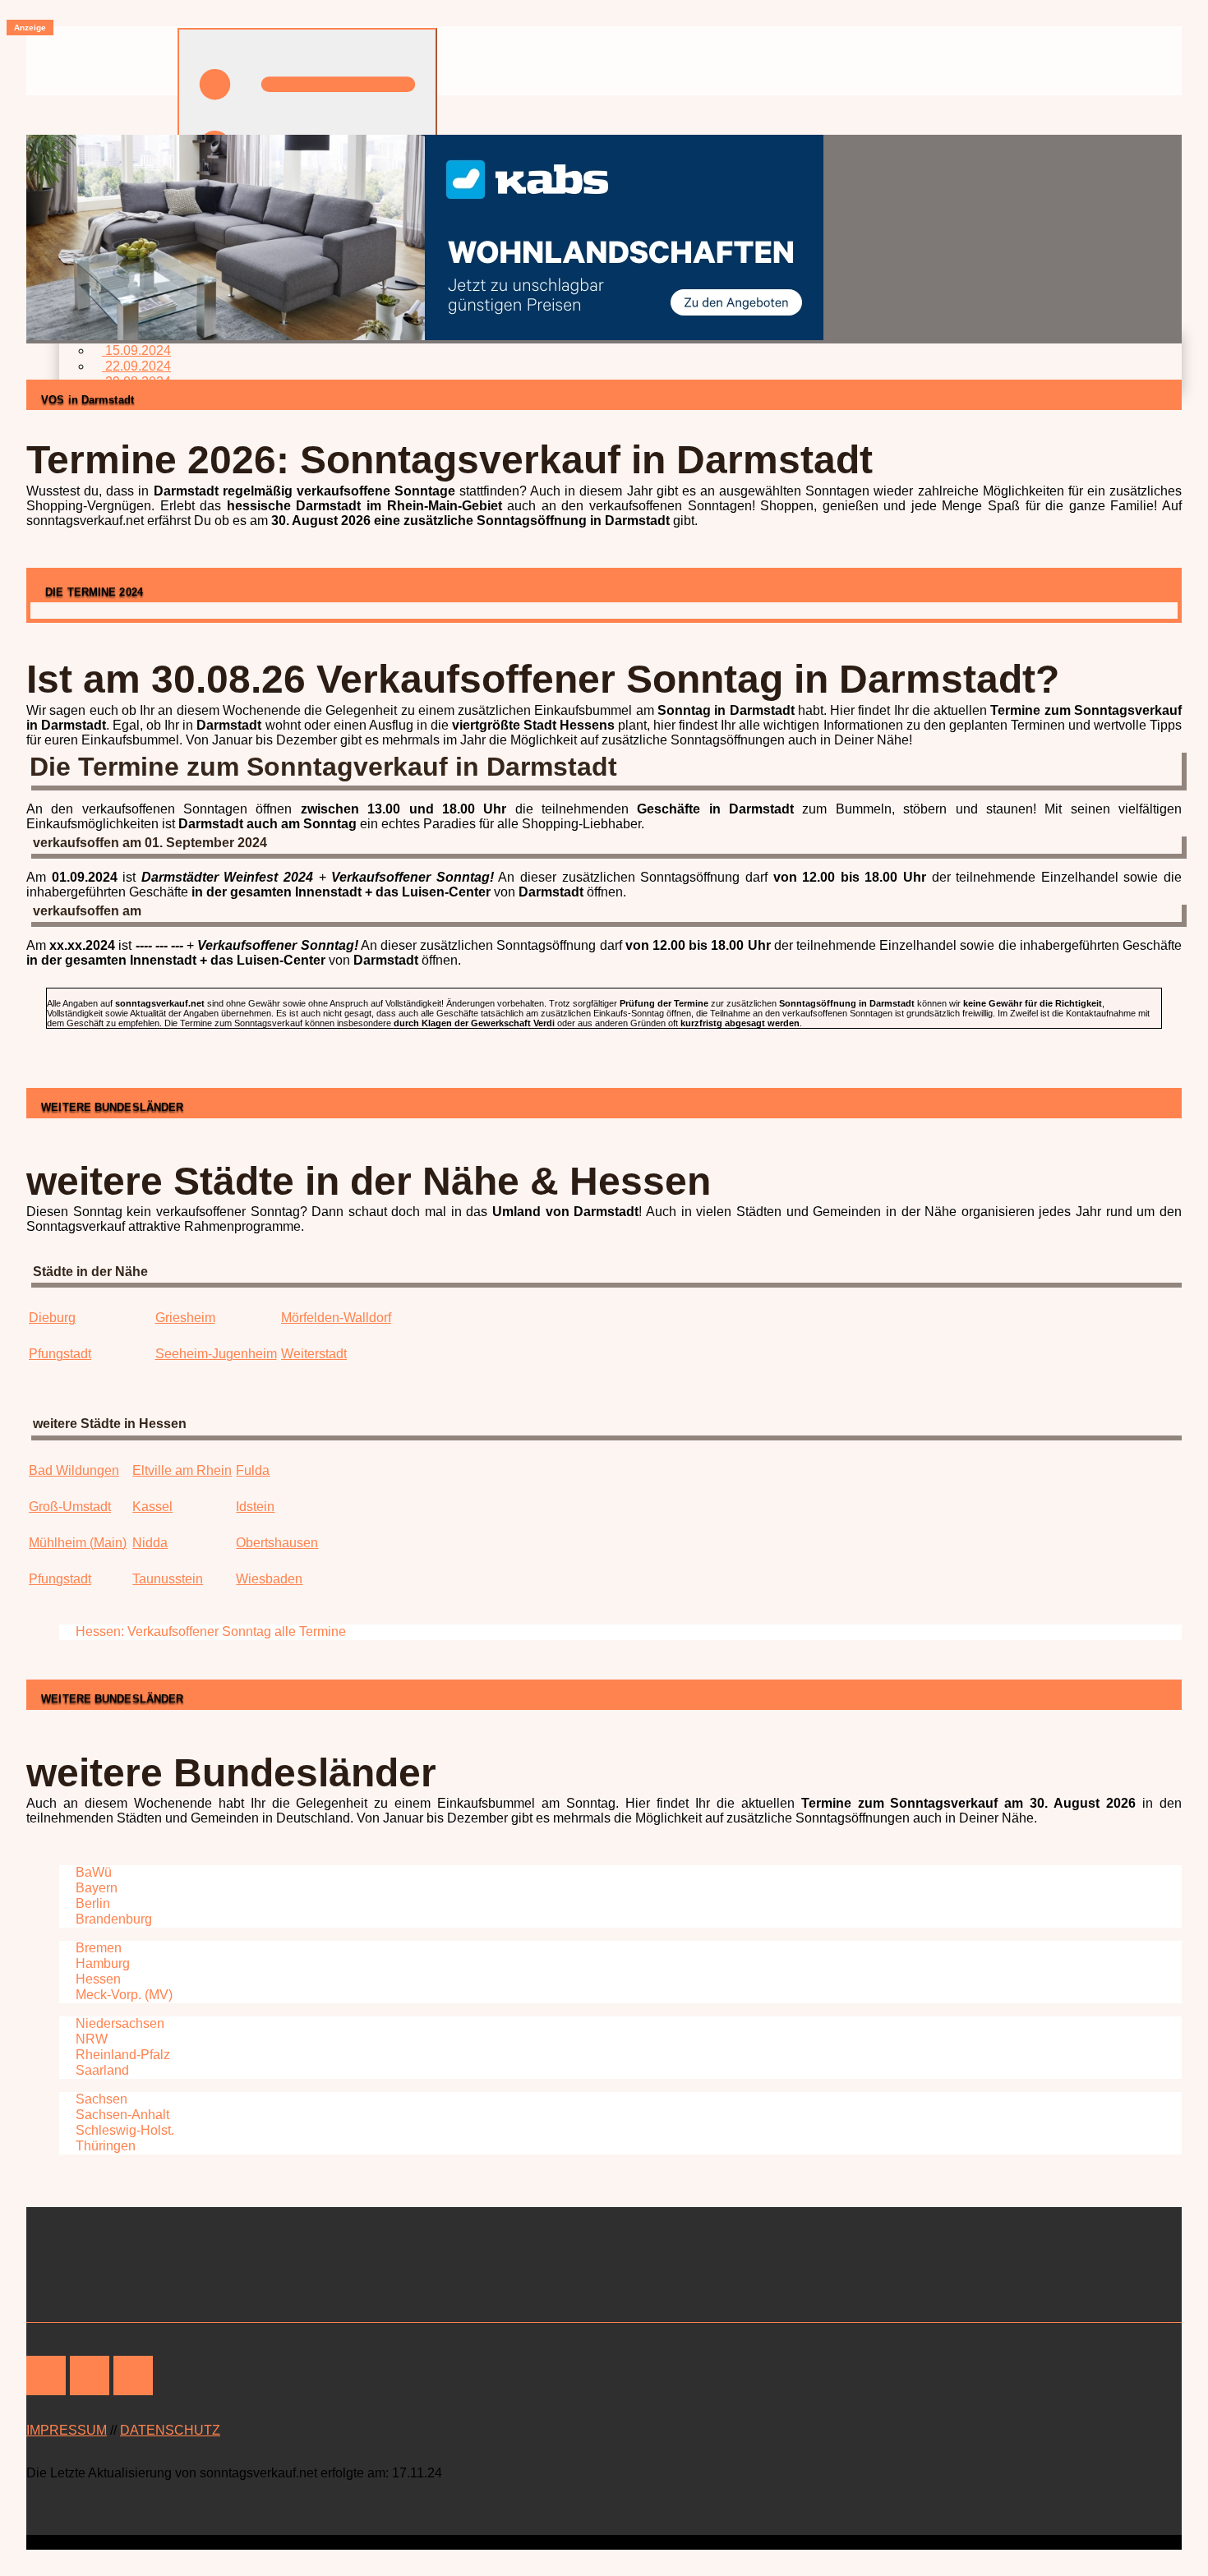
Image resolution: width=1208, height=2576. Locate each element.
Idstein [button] (255, 1507)
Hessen (97, 1979)
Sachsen (100, 2099)
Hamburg (101, 1963)
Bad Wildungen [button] (74, 1470)
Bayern (95, 1888)
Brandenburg (112, 1919)
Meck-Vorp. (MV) (122, 1995)
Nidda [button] (150, 1543)
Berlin (91, 1903)
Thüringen (104, 2146)
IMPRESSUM (67, 2430)
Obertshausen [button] (277, 1543)
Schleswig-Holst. (123, 2130)
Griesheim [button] (185, 1318)
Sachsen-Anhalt (121, 2115)
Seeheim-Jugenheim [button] (216, 1354)
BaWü (92, 1872)
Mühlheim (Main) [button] (78, 1543)
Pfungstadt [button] (60, 1354)
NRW (90, 2039)
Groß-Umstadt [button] (70, 1507)
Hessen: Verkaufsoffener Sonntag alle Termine (209, 1631)
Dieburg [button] (52, 1318)
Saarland (101, 2070)
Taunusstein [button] (168, 1579)
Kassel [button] (152, 1507)
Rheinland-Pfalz (121, 2055)
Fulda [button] (253, 1470)
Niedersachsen (118, 2023)
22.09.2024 (136, 366)
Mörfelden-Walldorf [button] (336, 1318)
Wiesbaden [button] (269, 1579)
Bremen (97, 1948)
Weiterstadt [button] (314, 1354)
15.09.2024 (136, 350)
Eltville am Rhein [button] (182, 1470)
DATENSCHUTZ (170, 2430)
